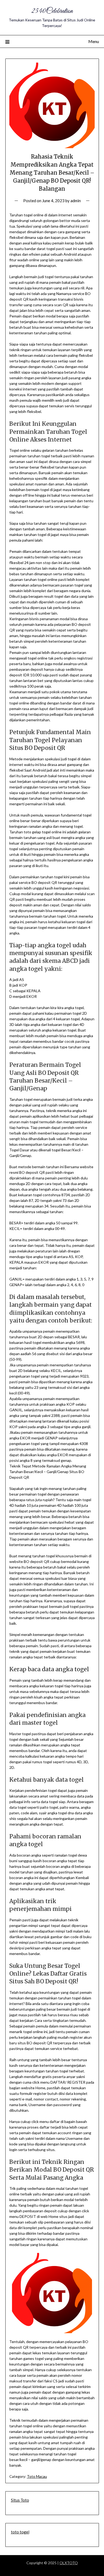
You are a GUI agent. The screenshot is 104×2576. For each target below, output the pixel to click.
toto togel (20, 2532)
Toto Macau (37, 2476)
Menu (94, 41)
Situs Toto (20, 2500)
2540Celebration (52, 11)
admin (76, 201)
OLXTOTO (69, 2563)
